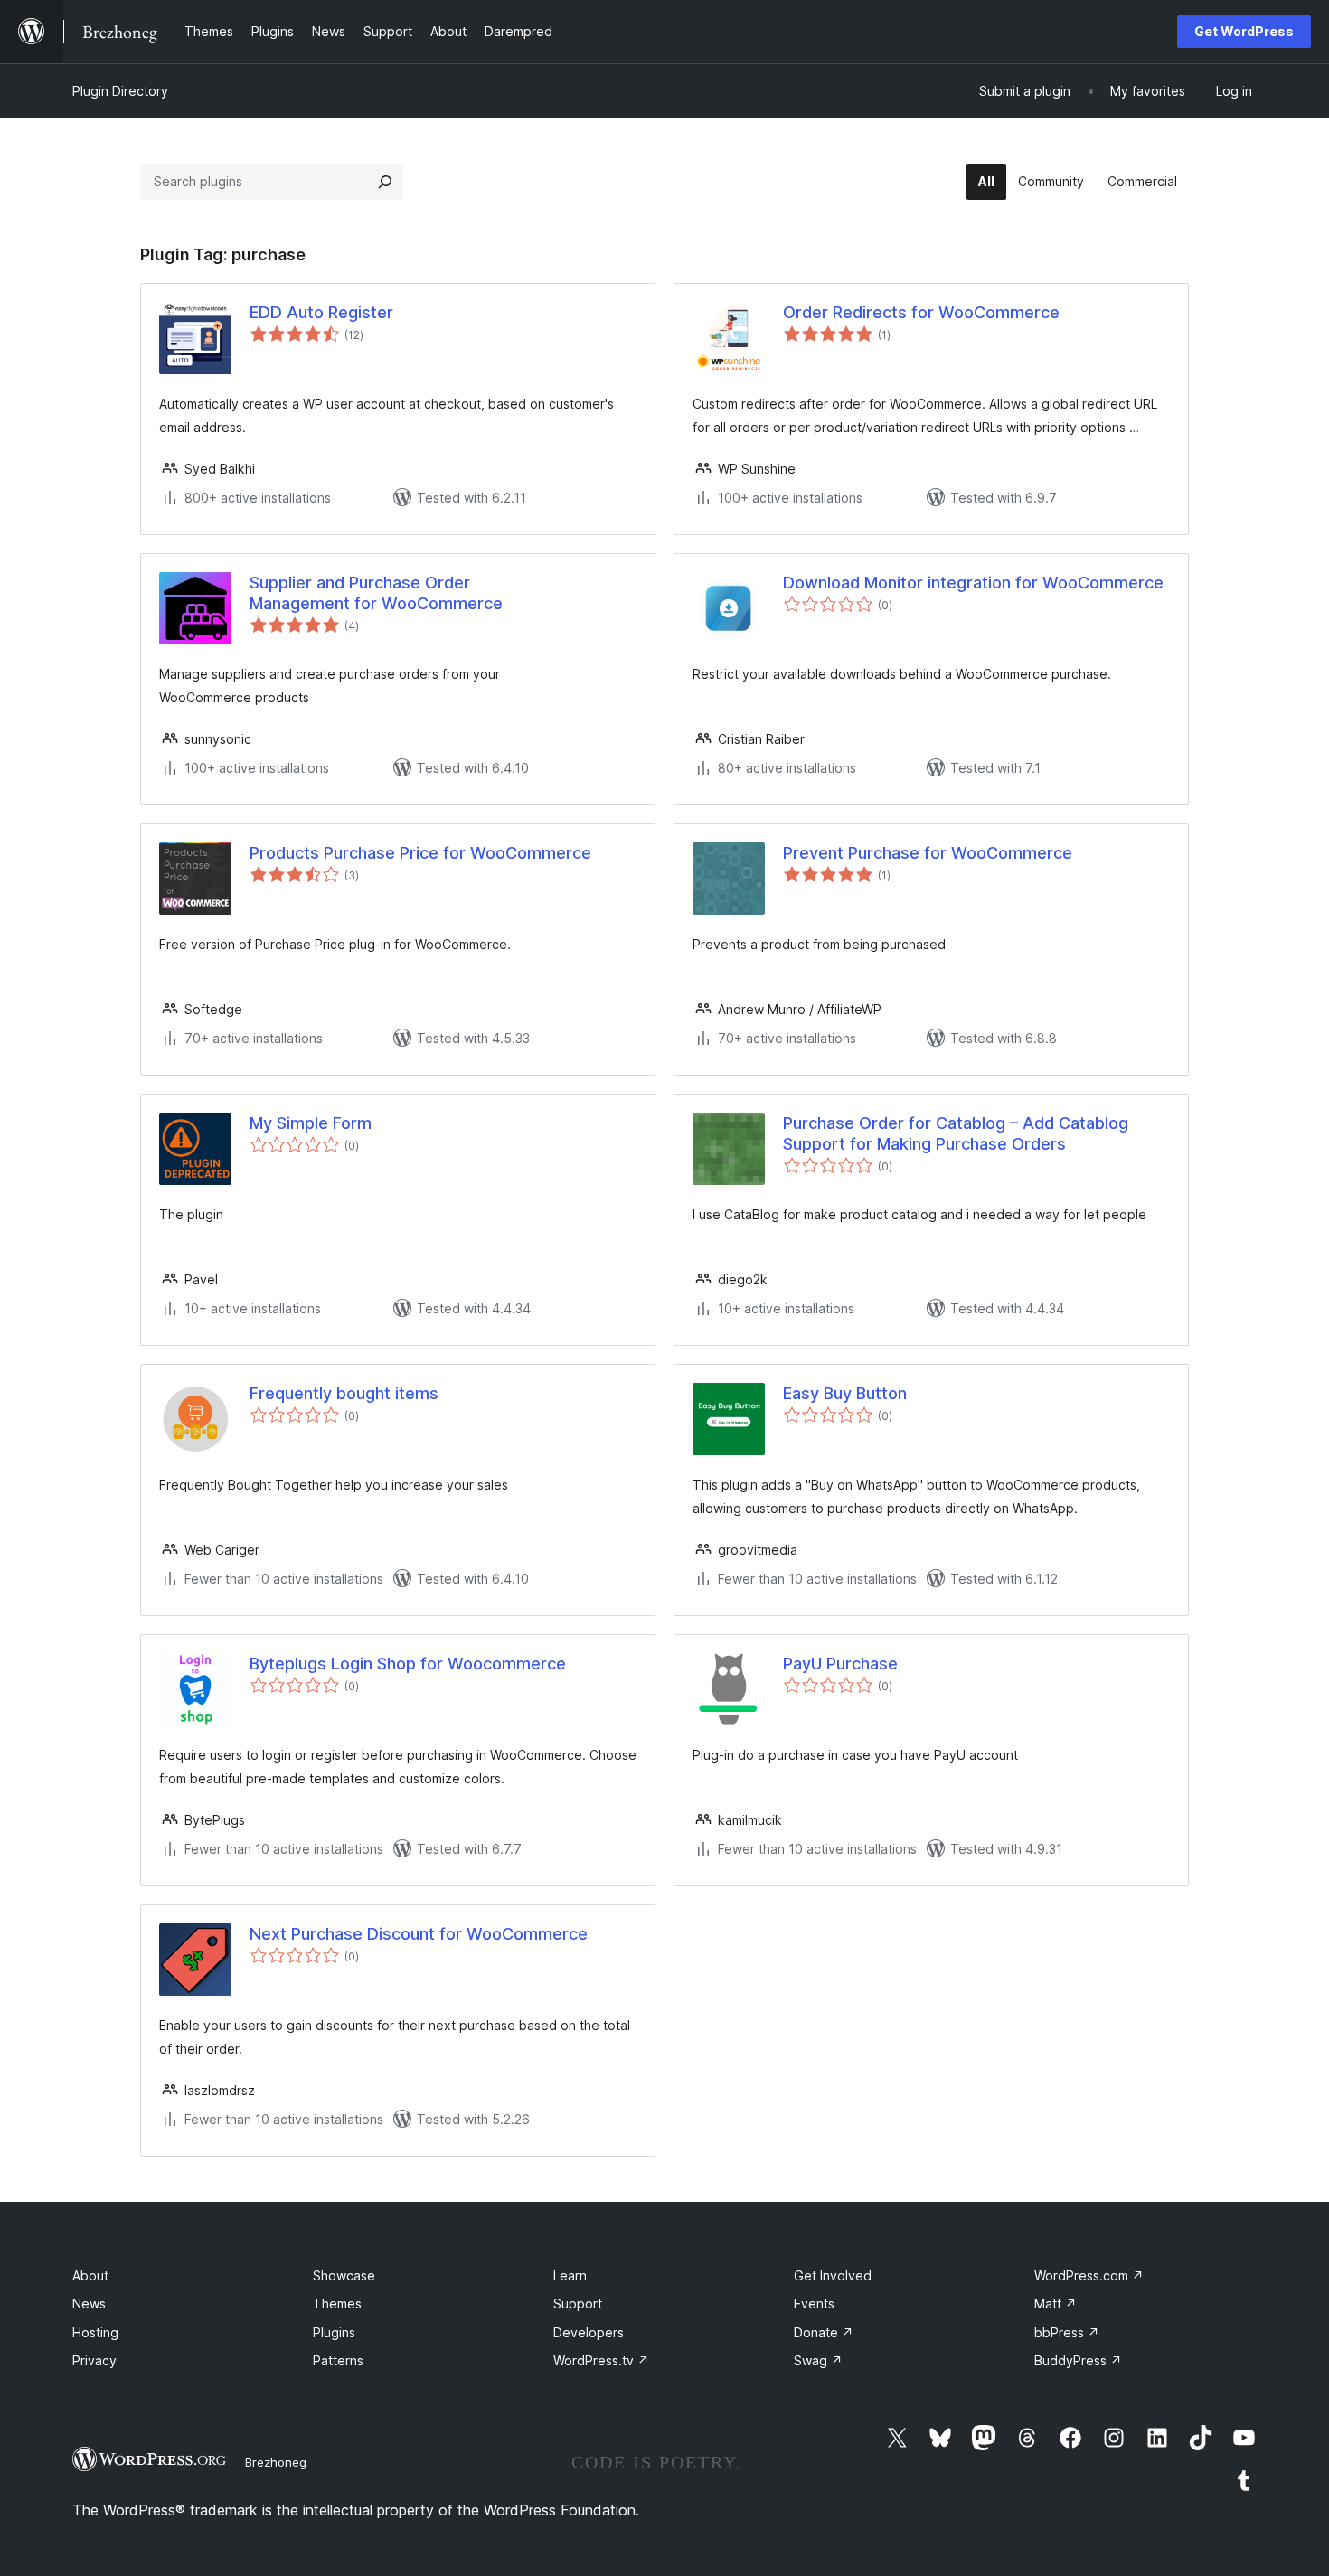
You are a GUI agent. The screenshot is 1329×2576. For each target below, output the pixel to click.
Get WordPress (1244, 31)
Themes (337, 2303)
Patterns (338, 2360)
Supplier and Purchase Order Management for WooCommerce (376, 593)
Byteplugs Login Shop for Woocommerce (408, 1664)
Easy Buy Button (845, 1393)
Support (578, 2303)
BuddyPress (1078, 2360)
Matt (1056, 2303)
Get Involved (833, 2275)
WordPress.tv (601, 2360)
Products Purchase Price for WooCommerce (420, 853)
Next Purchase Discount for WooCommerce (419, 1934)
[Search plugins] (385, 182)
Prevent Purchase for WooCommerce (928, 853)
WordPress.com (1089, 2275)
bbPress (1067, 2332)
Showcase (344, 2275)
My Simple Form (311, 1123)
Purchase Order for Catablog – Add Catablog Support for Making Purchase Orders (956, 1133)
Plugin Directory (120, 91)
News (89, 2303)
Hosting (95, 2332)
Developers (589, 2332)
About (90, 2275)
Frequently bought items (344, 1393)
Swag (818, 2360)
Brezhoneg (276, 2462)
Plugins (334, 2332)
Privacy (94, 2360)
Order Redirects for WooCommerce (921, 312)
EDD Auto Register (321, 312)
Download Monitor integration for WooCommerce (973, 583)
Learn (570, 2275)
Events (814, 2303)
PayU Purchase (840, 1664)
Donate (824, 2332)
